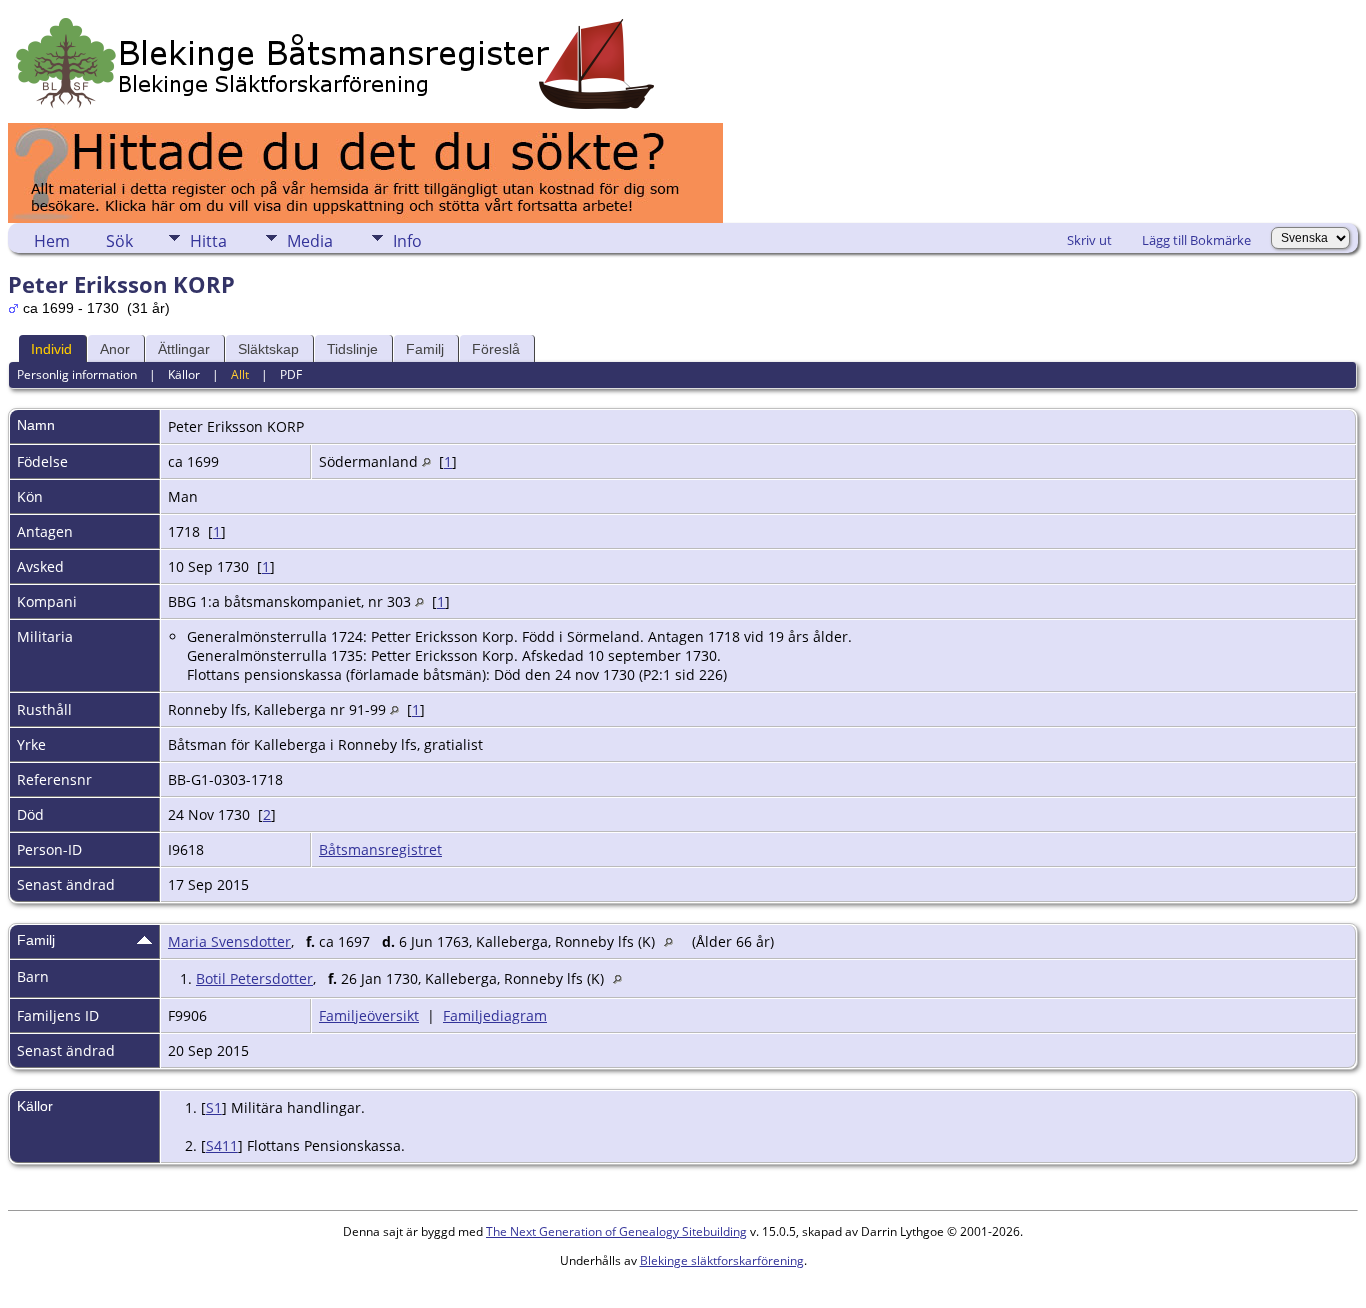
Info (407, 241)
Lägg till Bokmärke (1196, 240)
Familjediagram (495, 1015)
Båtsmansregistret (380, 849)
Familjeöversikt (369, 1015)
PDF (291, 374)
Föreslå (496, 349)
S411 (222, 1145)
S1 (214, 1107)
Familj (425, 349)
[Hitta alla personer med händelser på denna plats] (426, 461)
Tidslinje (352, 349)
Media (310, 241)
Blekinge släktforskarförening (722, 1260)
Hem (52, 241)
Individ (51, 349)
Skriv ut (1089, 240)
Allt (240, 374)
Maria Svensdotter (229, 941)
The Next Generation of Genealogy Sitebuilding (616, 1231)
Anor (115, 349)
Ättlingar (184, 349)
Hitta (208, 241)
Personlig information (77, 374)
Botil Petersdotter (254, 978)
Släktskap (268, 349)
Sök (119, 241)
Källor (184, 374)
